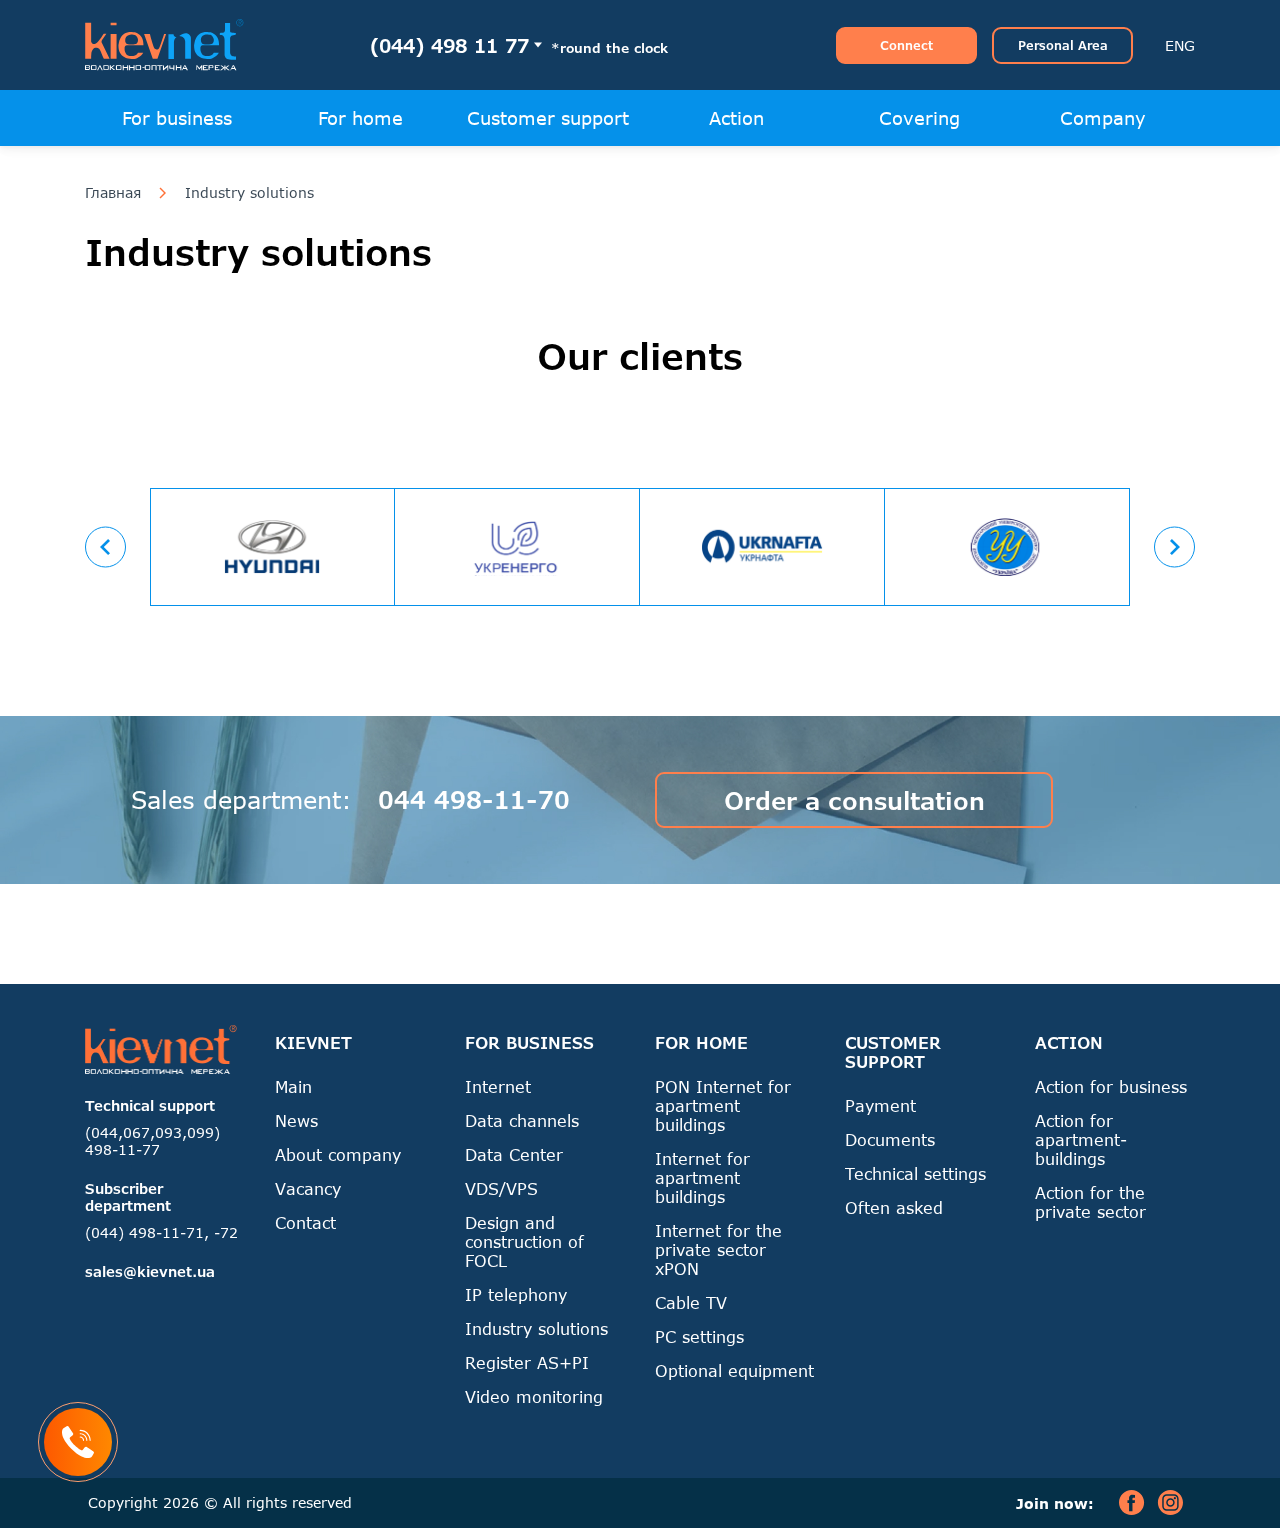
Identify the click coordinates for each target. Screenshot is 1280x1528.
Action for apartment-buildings (1081, 1139)
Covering (919, 118)
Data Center (514, 1154)
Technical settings (915, 1173)
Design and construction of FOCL (524, 1241)
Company (1103, 118)
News (296, 1120)
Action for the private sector (1090, 1202)
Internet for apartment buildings (702, 1177)
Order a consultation (854, 800)
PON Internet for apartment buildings (723, 1105)
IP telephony (516, 1294)
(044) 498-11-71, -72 (161, 1232)
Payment (880, 1105)
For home (360, 118)
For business (177, 118)
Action (736, 118)
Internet (498, 1086)
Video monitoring (534, 1396)
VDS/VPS (501, 1188)
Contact (305, 1222)
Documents (890, 1139)
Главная (113, 193)
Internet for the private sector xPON (718, 1249)
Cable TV (691, 1302)
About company (338, 1154)
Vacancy (308, 1188)
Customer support (548, 118)
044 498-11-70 (474, 799)
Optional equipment (734, 1370)
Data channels (522, 1120)
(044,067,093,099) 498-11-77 (152, 1141)
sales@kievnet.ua (150, 1271)
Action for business (1111, 1086)
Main (293, 1086)
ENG (1180, 45)
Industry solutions (249, 193)
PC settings (699, 1336)
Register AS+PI (527, 1362)
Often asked (894, 1207)
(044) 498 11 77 (449, 45)
